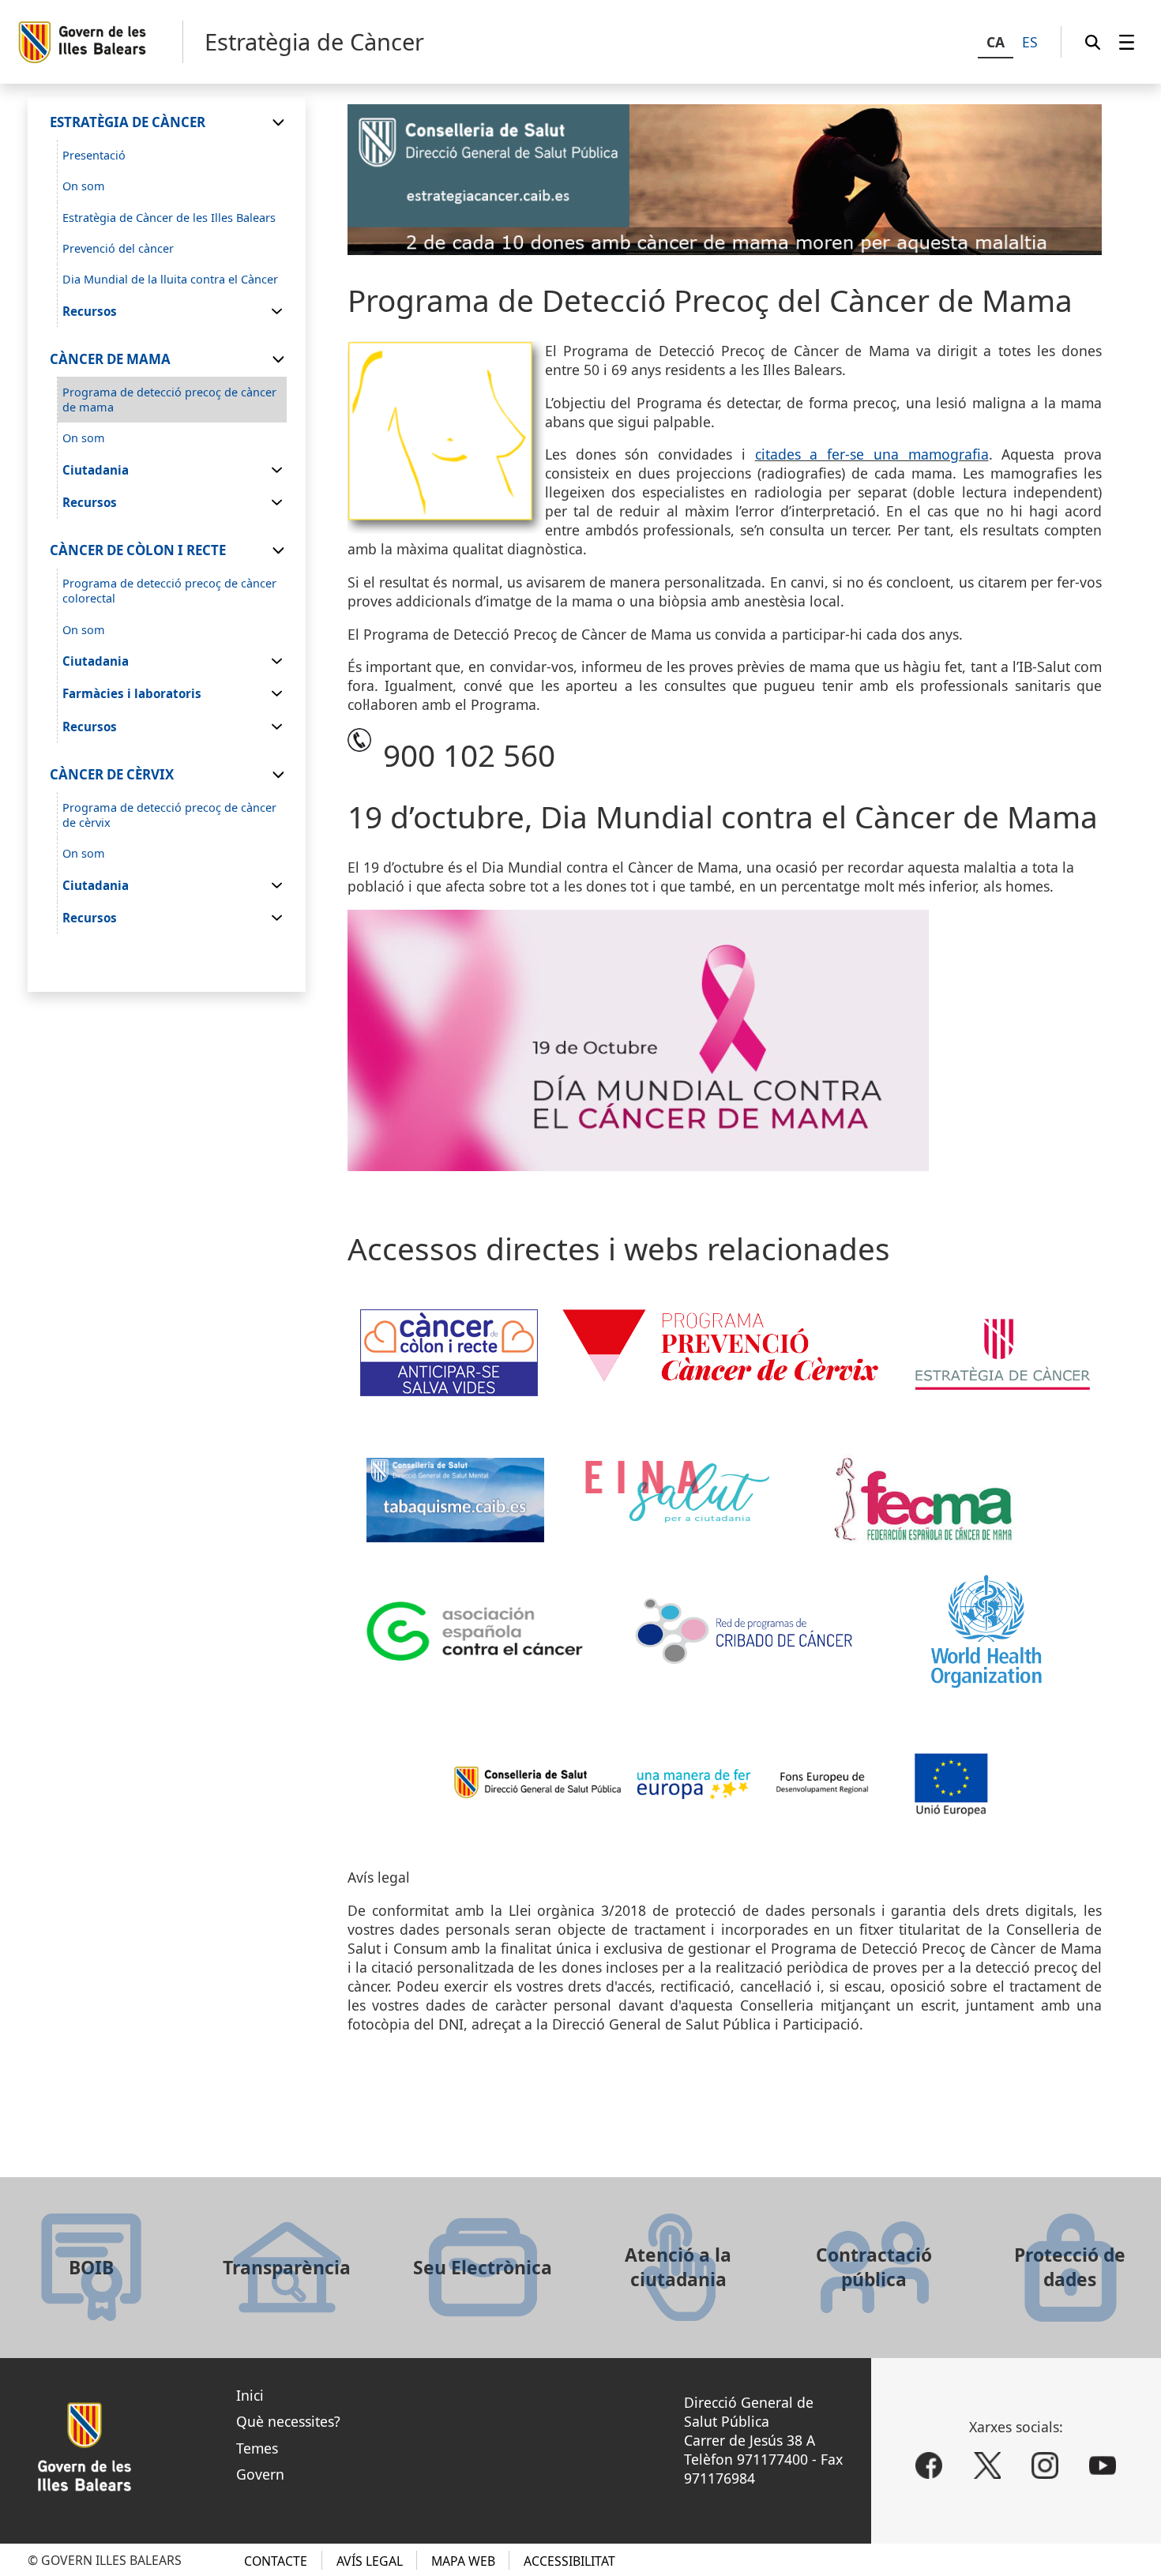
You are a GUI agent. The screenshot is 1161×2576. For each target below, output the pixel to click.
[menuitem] (1127, 42)
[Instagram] (1045, 2465)
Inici (250, 2395)
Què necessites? (288, 2421)
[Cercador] (1093, 42)
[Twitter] (987, 2465)
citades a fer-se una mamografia (872, 454)
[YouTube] (1103, 2465)
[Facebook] (929, 2465)
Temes (257, 2448)
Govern (260, 2474)
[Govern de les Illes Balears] (100, 42)
